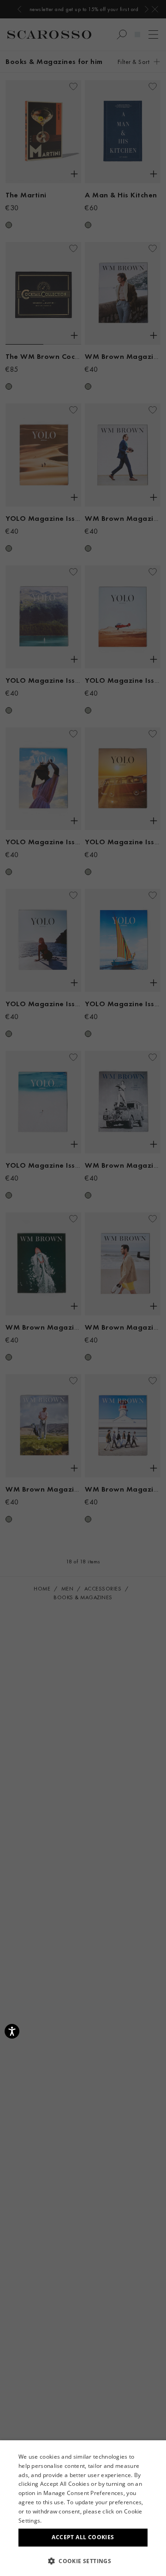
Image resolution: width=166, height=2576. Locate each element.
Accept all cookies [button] (83, 2537)
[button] (83, 2561)
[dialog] (83, 1288)
